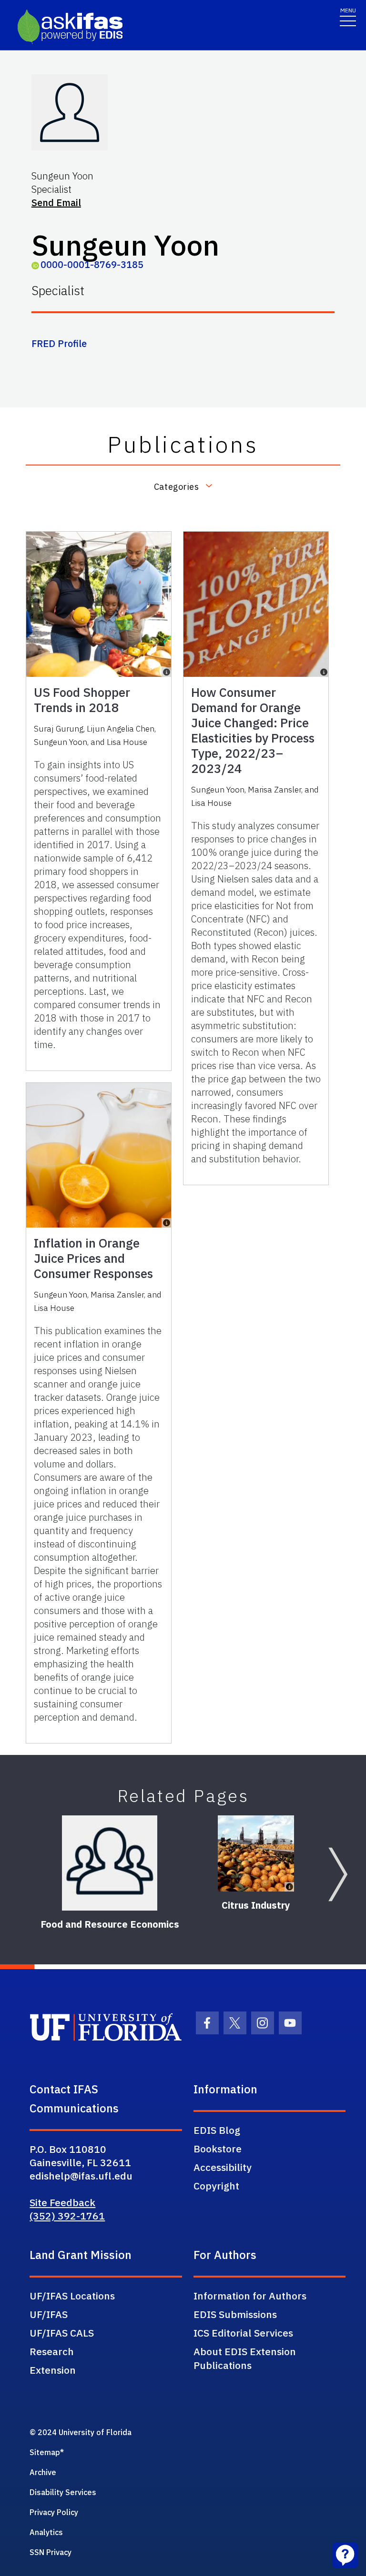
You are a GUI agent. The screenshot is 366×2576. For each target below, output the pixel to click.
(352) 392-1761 (67, 2216)
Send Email (56, 203)
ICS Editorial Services (243, 2333)
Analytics (46, 2532)
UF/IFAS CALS (62, 2333)
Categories (176, 486)
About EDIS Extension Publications (245, 2358)
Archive (43, 2472)
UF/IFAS (49, 2314)
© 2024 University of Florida (81, 2432)
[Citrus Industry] (256, 1853)
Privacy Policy (54, 2512)
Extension (53, 2370)
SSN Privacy (51, 2552)
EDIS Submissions (235, 2314)
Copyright (216, 2186)
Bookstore (218, 2149)
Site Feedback (62, 2202)
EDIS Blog (217, 2130)
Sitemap (45, 2452)
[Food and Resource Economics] (110, 1863)
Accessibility (223, 2167)
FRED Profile (59, 343)
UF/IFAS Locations (72, 2296)
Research (52, 2351)
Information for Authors (250, 2296)
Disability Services (63, 2492)
